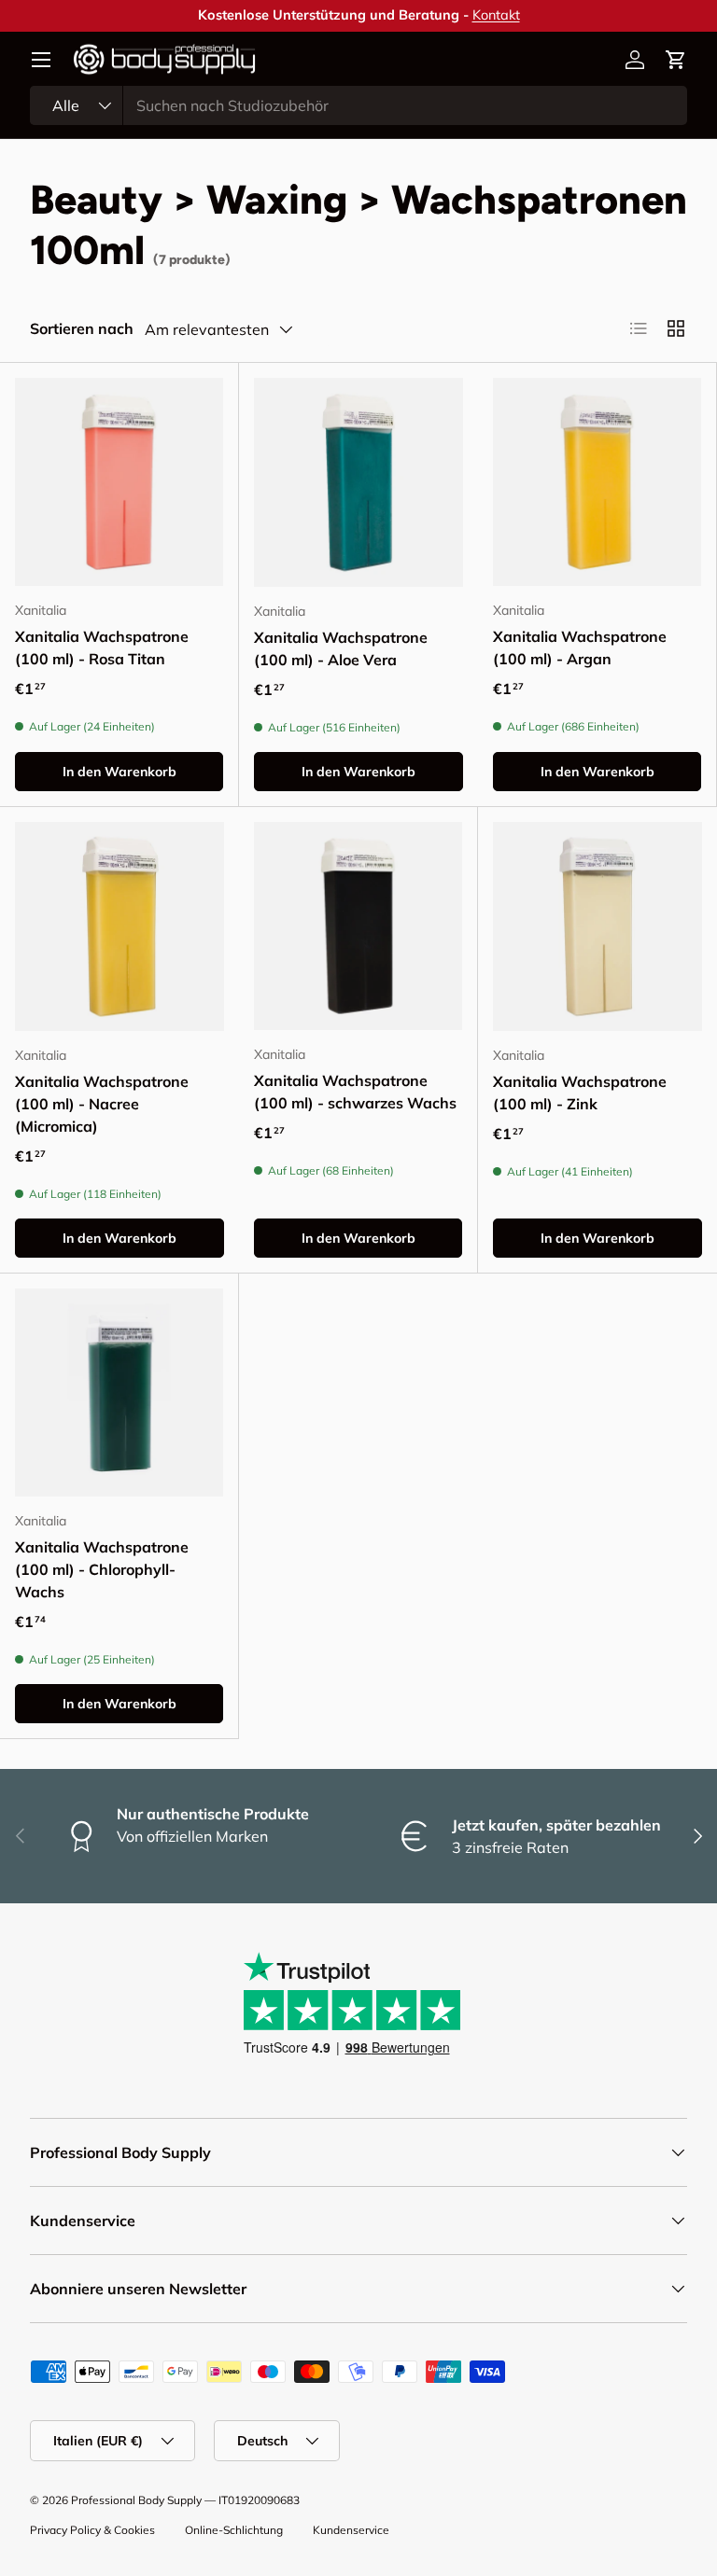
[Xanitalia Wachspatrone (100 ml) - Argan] (597, 482)
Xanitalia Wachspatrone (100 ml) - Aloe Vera (341, 648)
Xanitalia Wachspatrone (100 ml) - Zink (580, 1093)
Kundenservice (351, 2530)
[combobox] (358, 105)
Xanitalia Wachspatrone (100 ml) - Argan (580, 647)
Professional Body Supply (136, 2500)
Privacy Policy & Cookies (92, 2530)
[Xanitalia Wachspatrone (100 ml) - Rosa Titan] (119, 482)
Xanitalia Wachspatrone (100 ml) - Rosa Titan (102, 647)
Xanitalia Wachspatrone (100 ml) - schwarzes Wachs (355, 1092)
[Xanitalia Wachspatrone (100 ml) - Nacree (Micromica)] (119, 926)
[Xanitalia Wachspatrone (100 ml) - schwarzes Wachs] (358, 926)
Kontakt (496, 15)
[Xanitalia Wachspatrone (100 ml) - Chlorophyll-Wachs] (119, 1392)
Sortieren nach (82, 328)
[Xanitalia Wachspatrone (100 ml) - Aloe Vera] (358, 482)
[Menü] (41, 60)
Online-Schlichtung (234, 2530)
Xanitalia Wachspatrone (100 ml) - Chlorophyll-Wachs (102, 1569)
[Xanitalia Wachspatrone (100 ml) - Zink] (597, 926)
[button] (676, 60)
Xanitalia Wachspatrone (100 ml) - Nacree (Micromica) (102, 1104)
